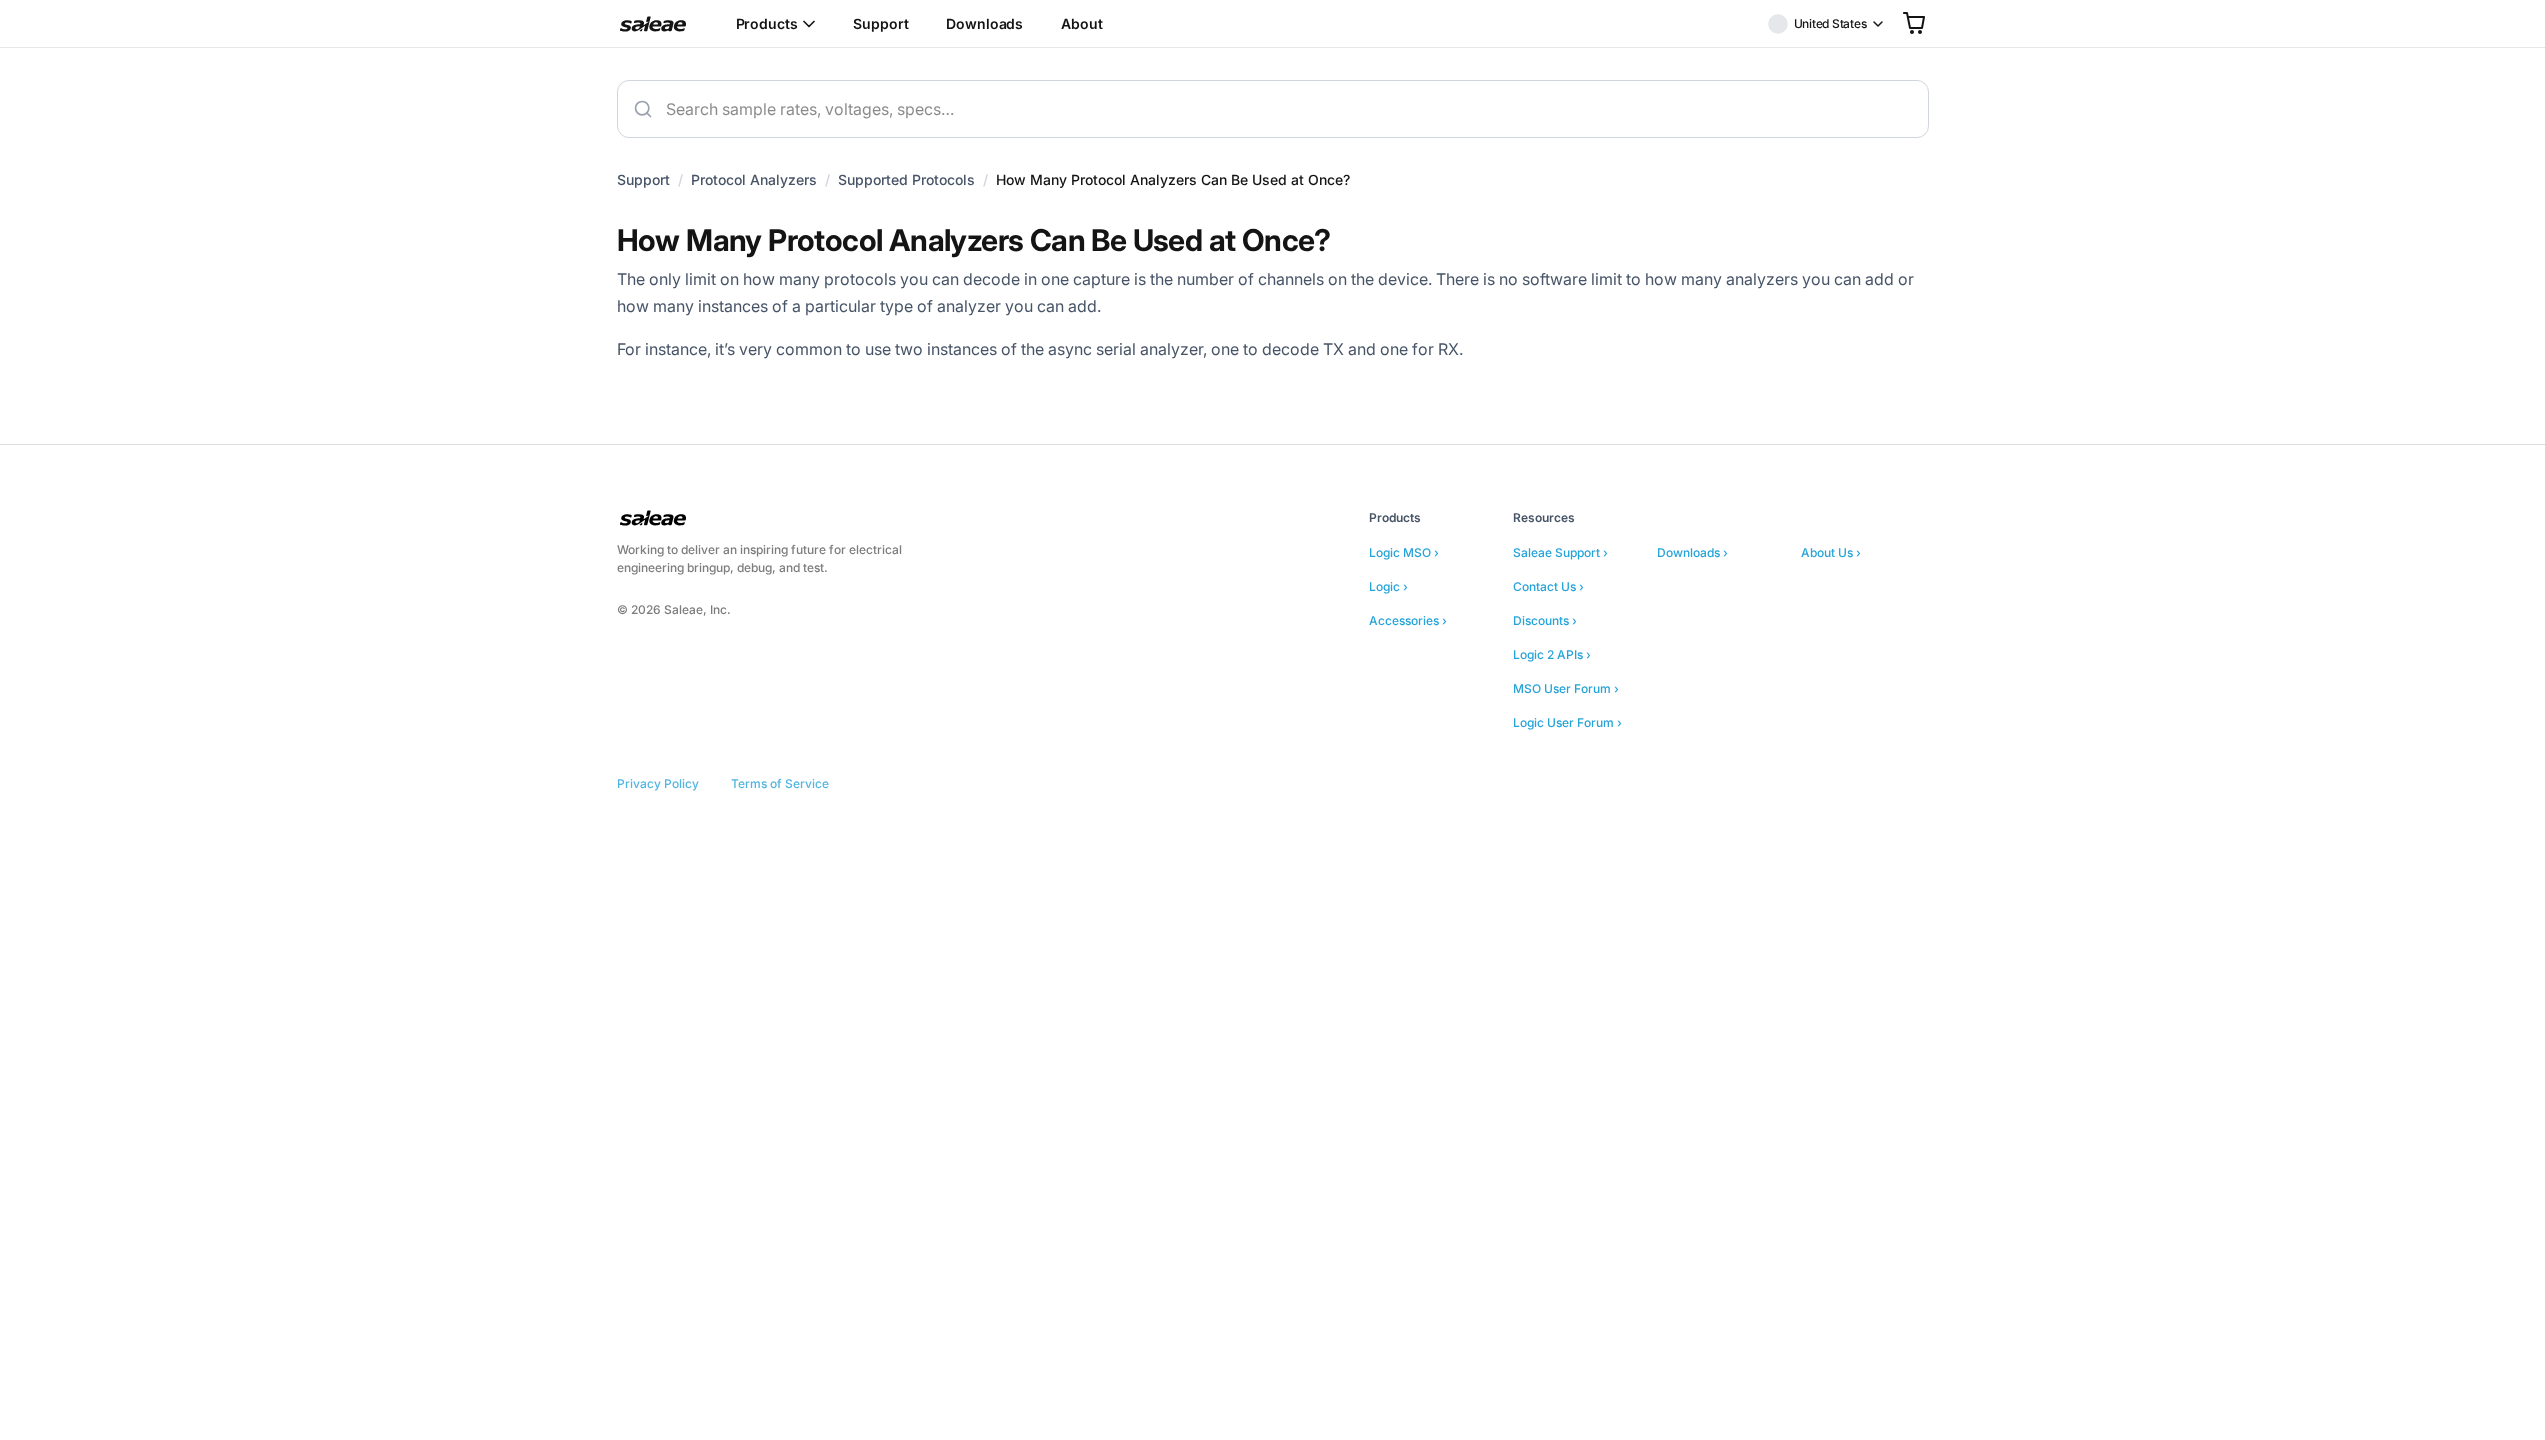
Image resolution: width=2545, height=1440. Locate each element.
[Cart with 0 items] (1914, 23)
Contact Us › (1548, 586)
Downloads (984, 23)
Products (767, 23)
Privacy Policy (658, 783)
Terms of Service (780, 783)
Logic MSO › (1404, 552)
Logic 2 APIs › (1552, 654)
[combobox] (1273, 109)
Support (880, 23)
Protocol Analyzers (754, 179)
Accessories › (1408, 620)
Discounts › (1545, 620)
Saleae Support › (1560, 552)
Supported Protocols (906, 179)
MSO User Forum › (1566, 688)
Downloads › (1692, 552)
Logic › (1388, 586)
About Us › (1831, 552)
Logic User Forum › (1567, 722)
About (1081, 23)
